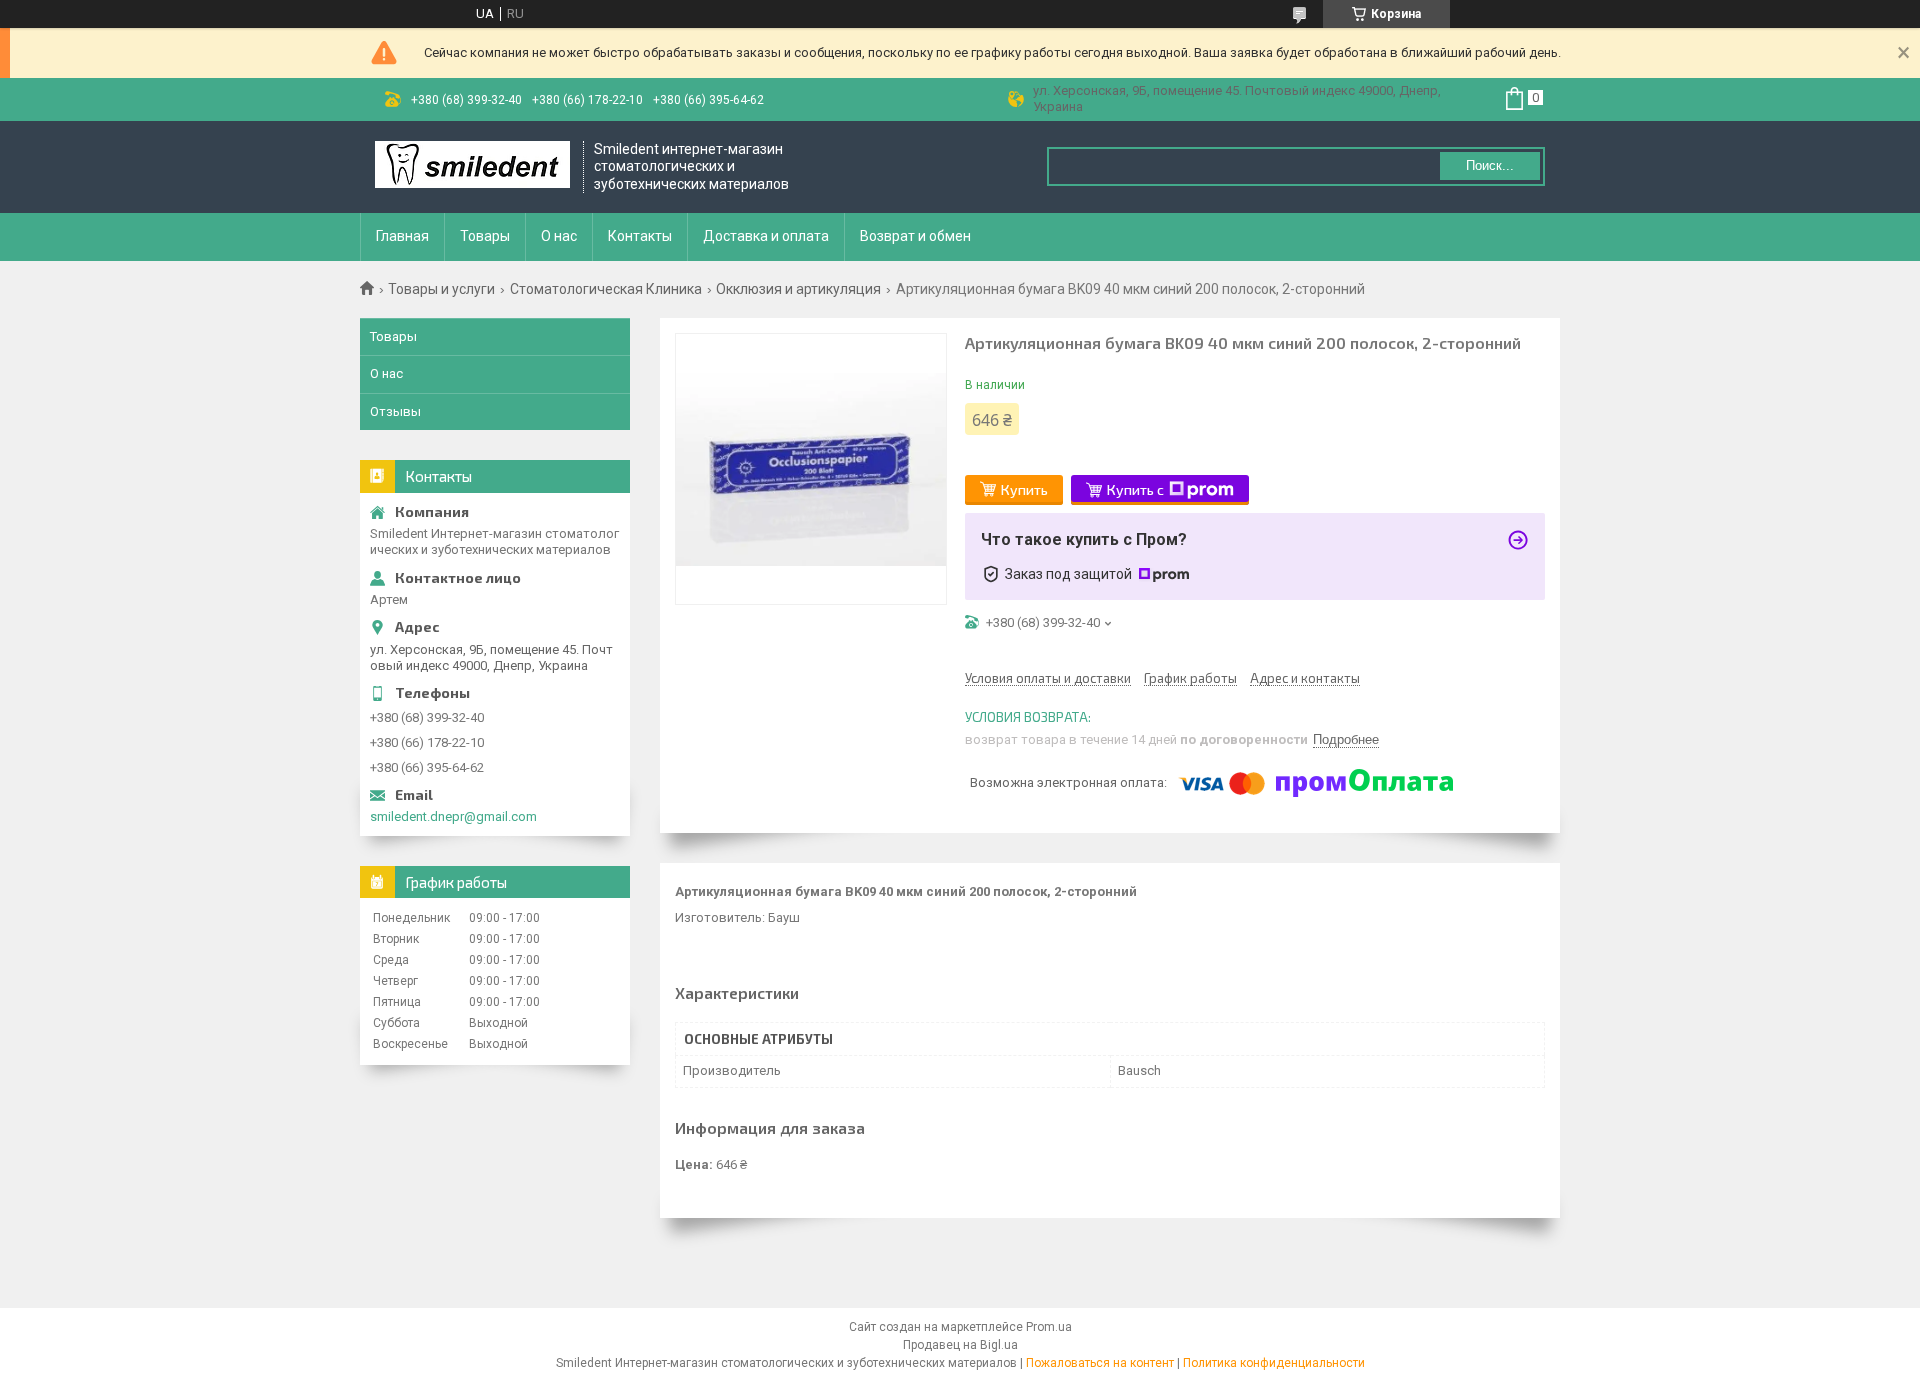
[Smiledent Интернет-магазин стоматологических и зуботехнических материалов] (472, 166)
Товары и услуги (441, 289)
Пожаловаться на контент (1100, 1363)
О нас (559, 236)
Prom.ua (1049, 1327)
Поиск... (1490, 165)
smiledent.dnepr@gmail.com (453, 816)
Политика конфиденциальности (1274, 1363)
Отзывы (395, 411)
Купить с (1135, 489)
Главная (402, 236)
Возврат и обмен (915, 236)
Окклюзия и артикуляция (798, 289)
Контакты (640, 236)
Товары (485, 236)
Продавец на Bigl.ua (960, 1345)
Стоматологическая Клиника (606, 289)
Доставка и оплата (766, 236)
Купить (1024, 489)
